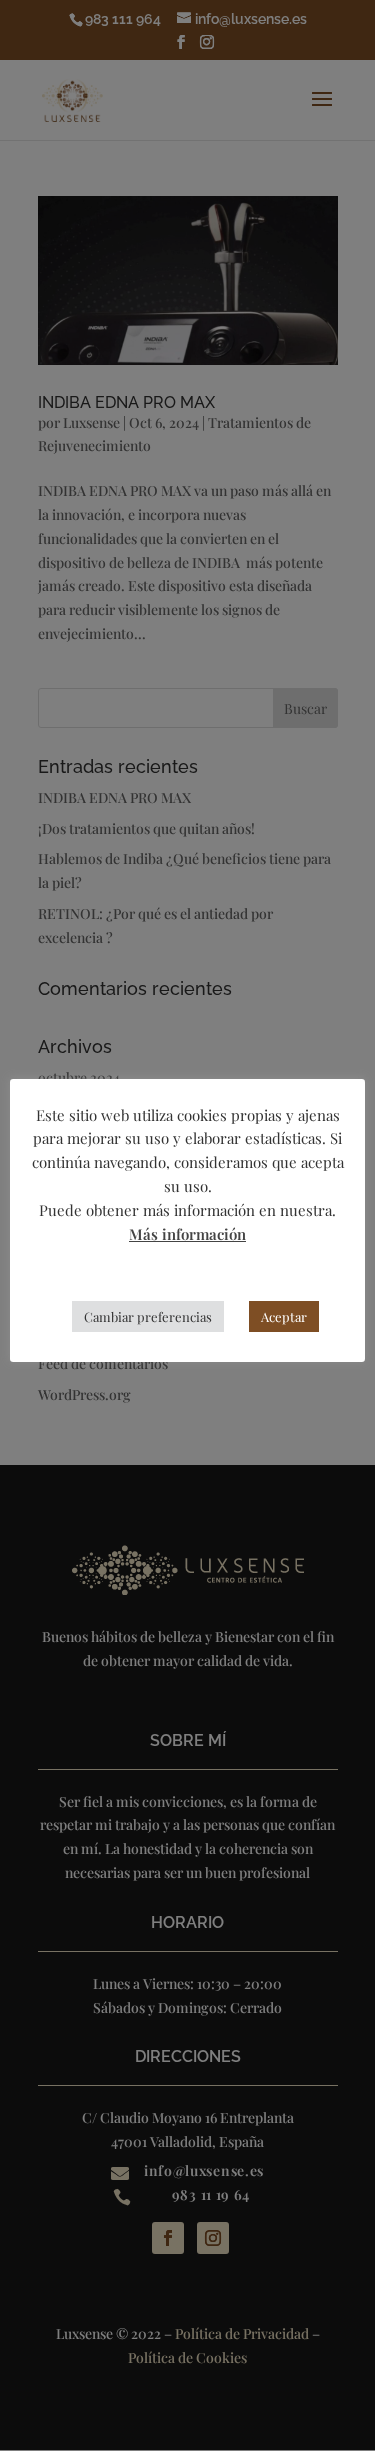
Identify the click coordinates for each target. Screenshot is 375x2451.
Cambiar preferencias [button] (148, 1316)
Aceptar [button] (284, 1316)
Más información (187, 1234)
